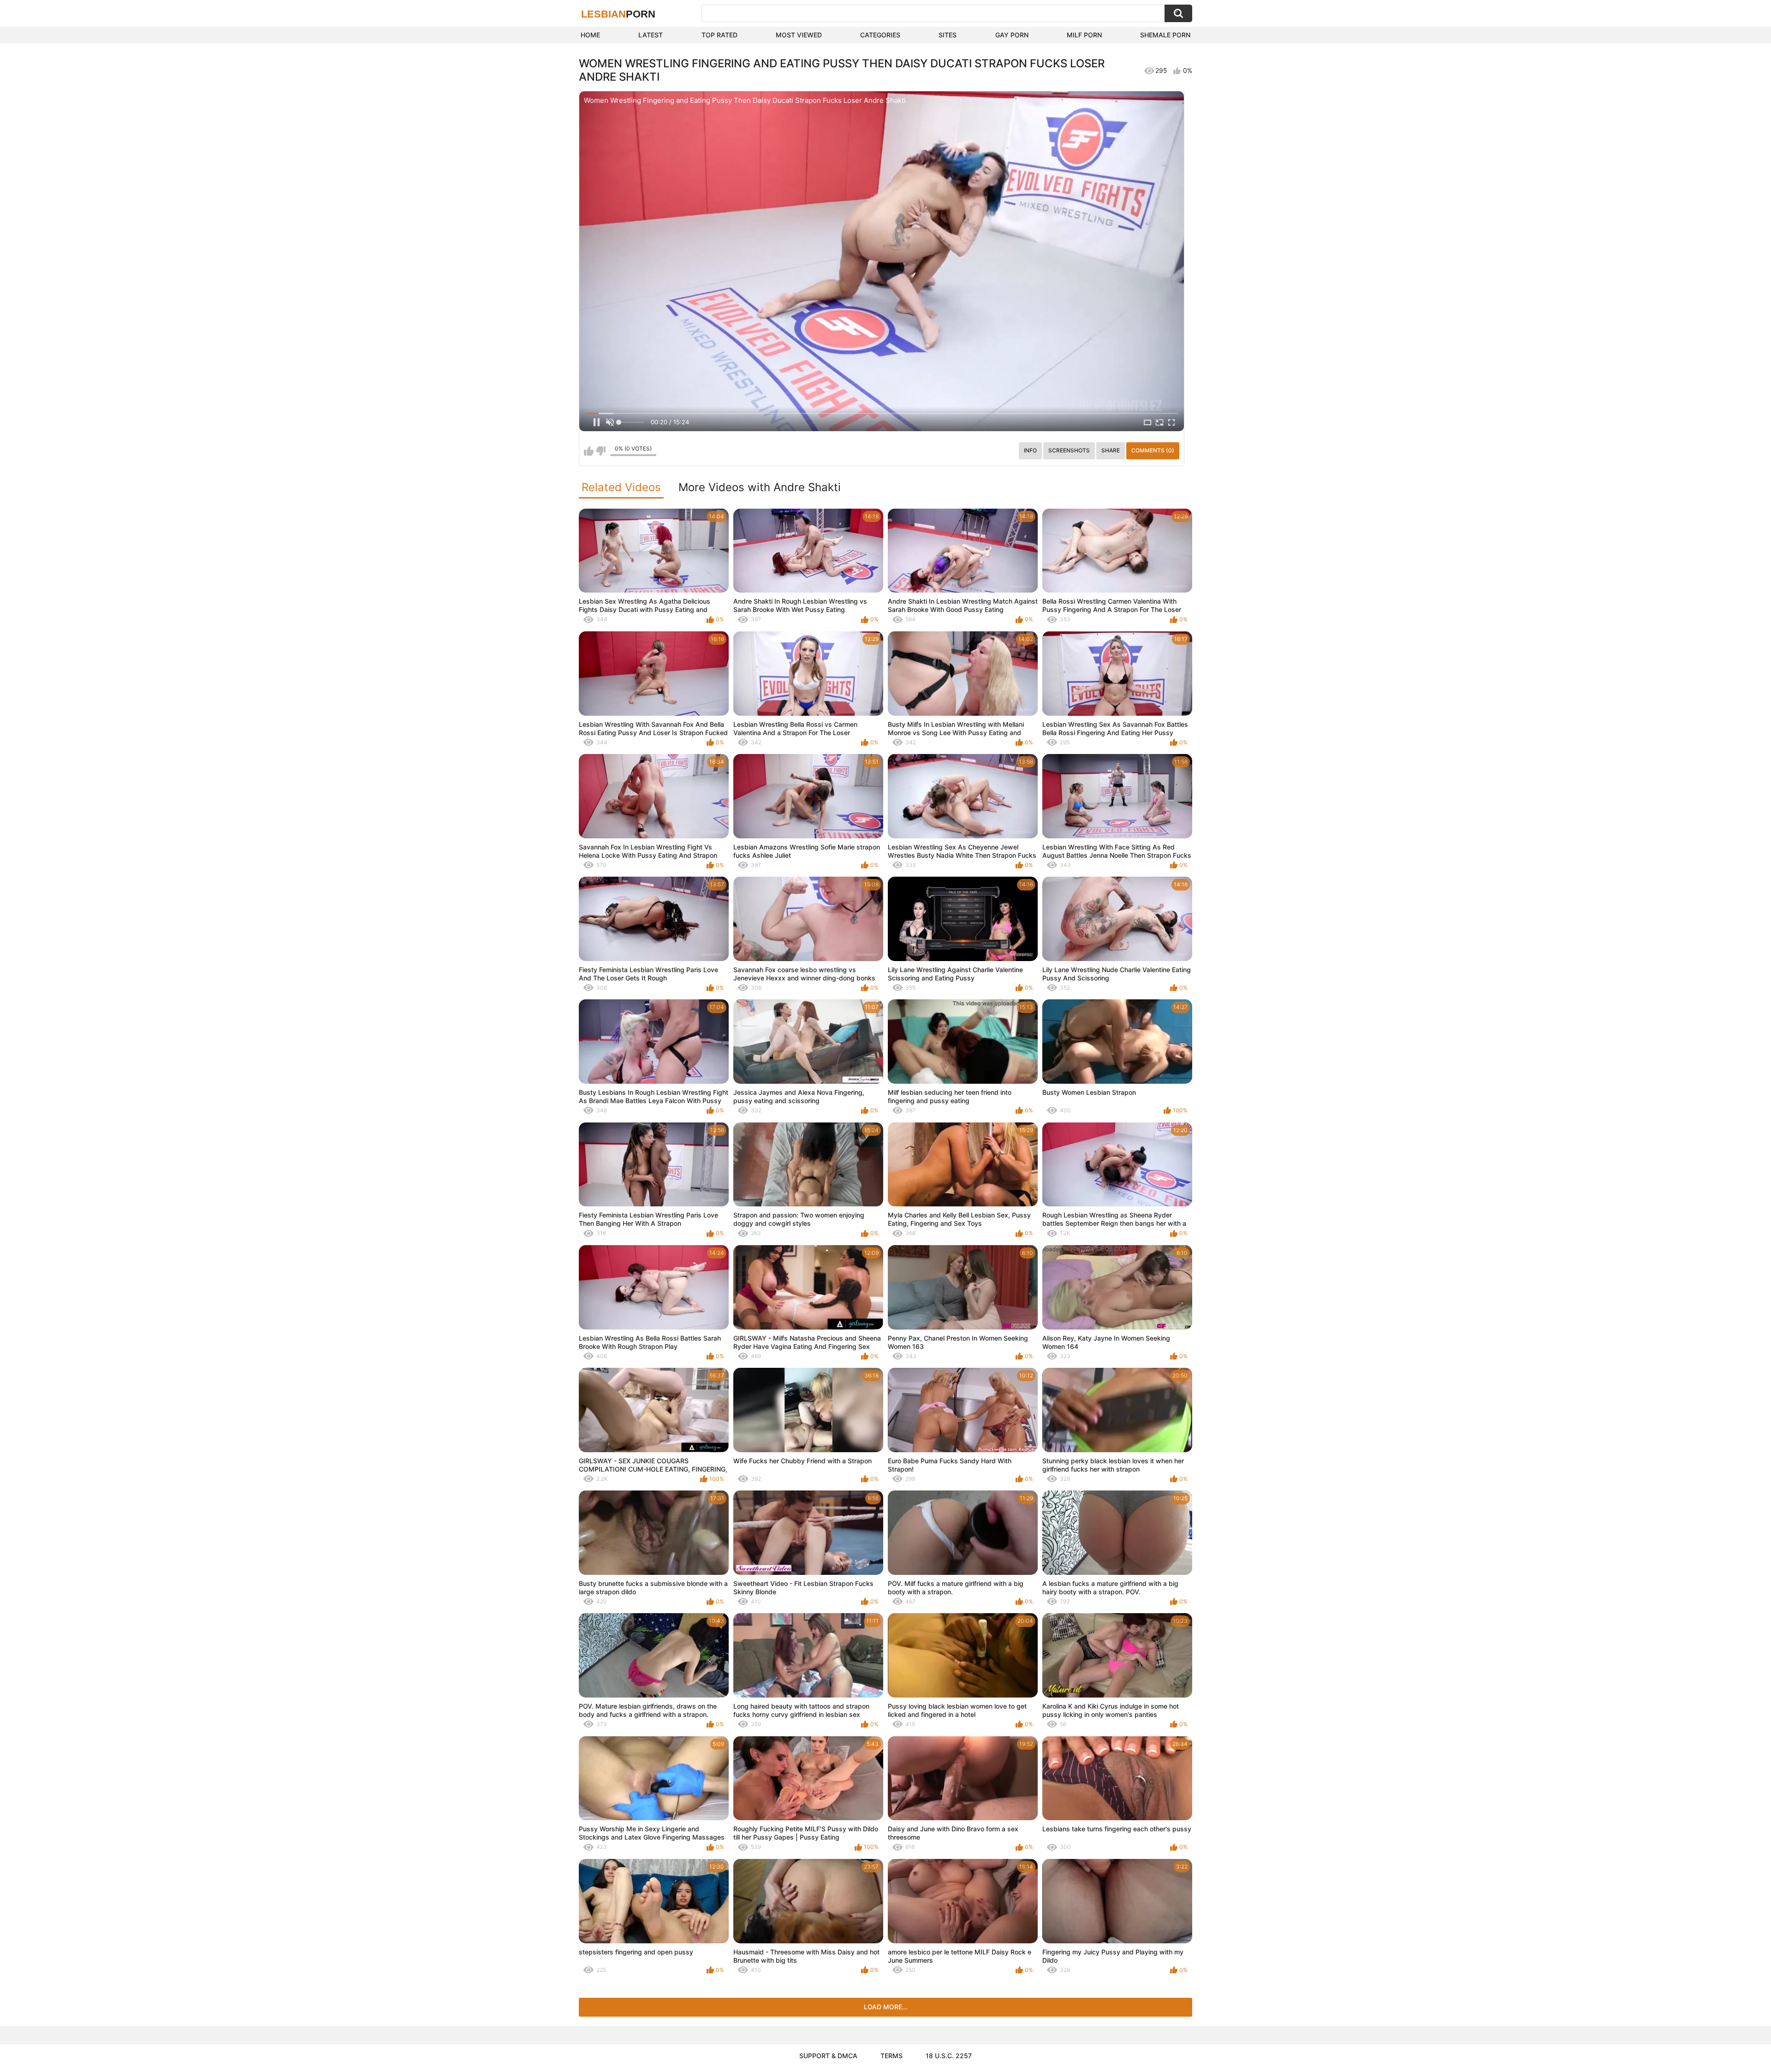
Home (590, 35)
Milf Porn (1084, 35)
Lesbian (618, 14)
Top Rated (719, 35)
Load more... (886, 2007)
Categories (880, 35)
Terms (891, 2056)
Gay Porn (1012, 35)
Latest (651, 35)
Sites (948, 35)
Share (1111, 450)
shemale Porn (1165, 35)
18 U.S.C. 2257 (949, 2056)
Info (1030, 450)
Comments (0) (1153, 450)
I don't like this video (601, 451)
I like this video (589, 451)
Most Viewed (799, 35)
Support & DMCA (828, 2056)
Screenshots (1069, 450)
